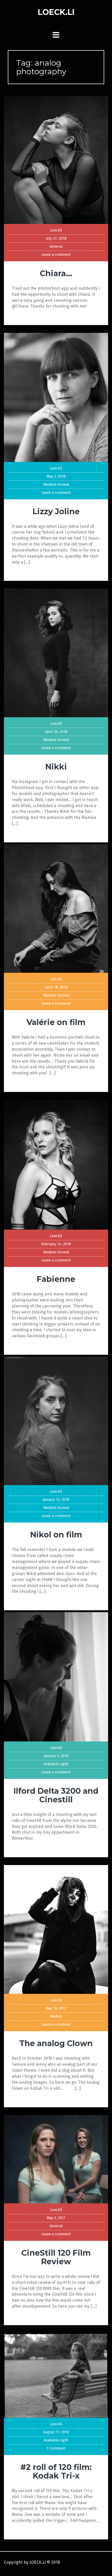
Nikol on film (56, 1535)
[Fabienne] (56, 1164)
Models (56, 2016)
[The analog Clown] (56, 1929)
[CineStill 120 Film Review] (56, 2159)
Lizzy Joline (56, 511)
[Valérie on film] (56, 908)
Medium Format (56, 485)
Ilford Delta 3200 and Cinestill (56, 1795)
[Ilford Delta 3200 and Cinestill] (56, 1677)
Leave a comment (56, 255)
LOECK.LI (56, 12)
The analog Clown (56, 2043)
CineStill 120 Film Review (56, 2257)
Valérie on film (56, 1022)
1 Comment (56, 2448)
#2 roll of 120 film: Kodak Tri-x (56, 2471)
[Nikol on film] (56, 1421)
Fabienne (56, 1279)
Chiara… (56, 273)
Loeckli (56, 230)
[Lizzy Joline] (56, 397)
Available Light (56, 1764)
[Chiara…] (56, 160)
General (56, 247)
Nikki (56, 767)
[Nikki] (56, 653)
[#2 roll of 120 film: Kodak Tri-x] (56, 2375)
